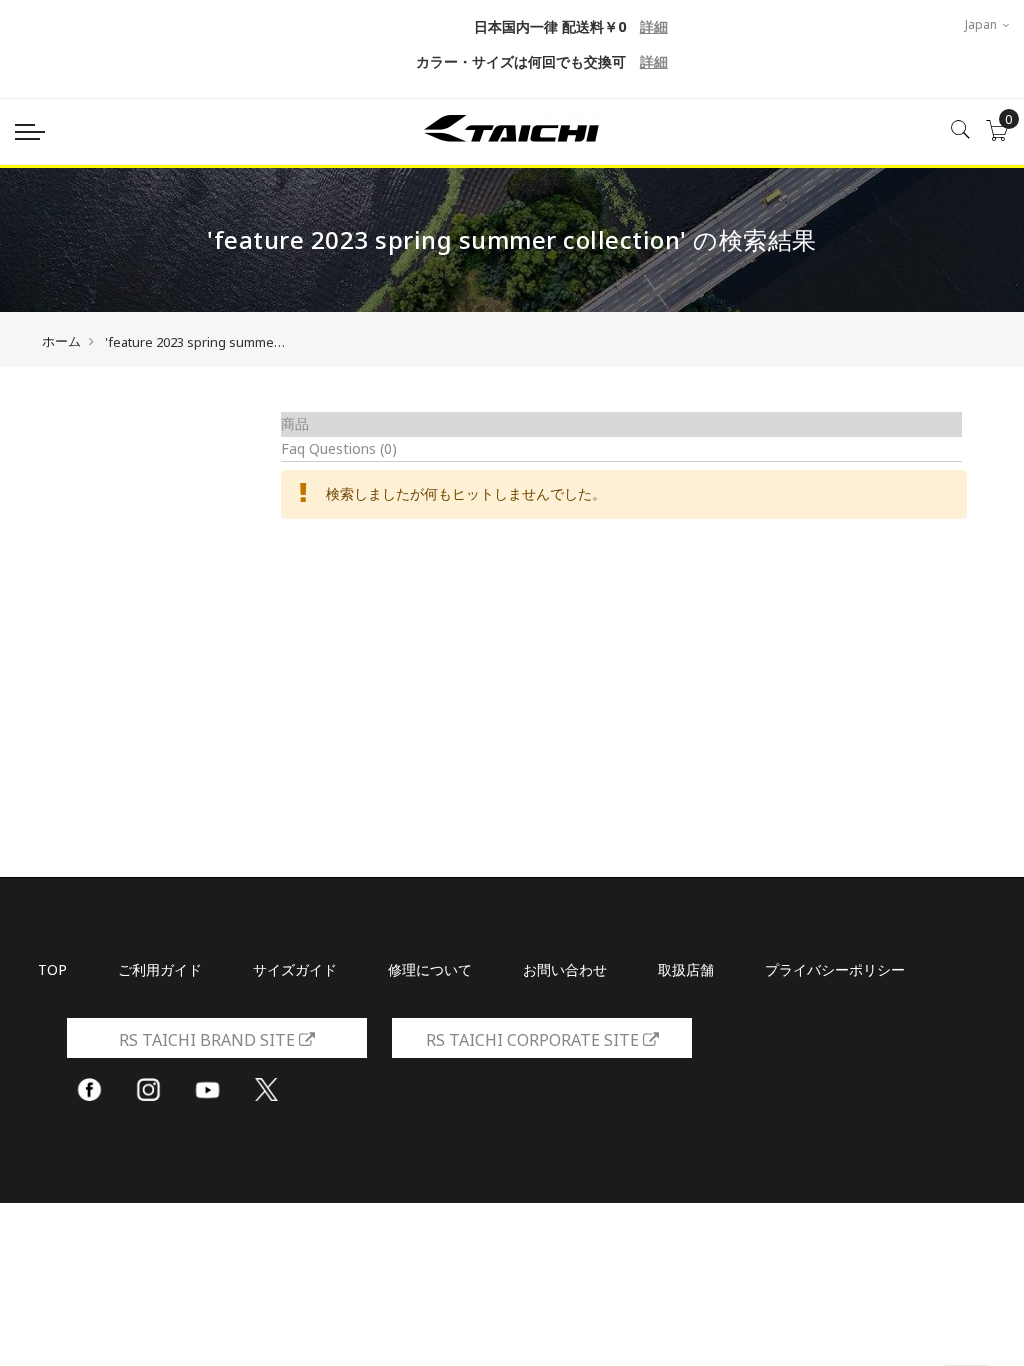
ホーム (61, 341)
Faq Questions (339, 448)
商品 (295, 423)
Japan (982, 24)
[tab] (621, 424)
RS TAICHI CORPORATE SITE (534, 1040)
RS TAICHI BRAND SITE (209, 1040)
